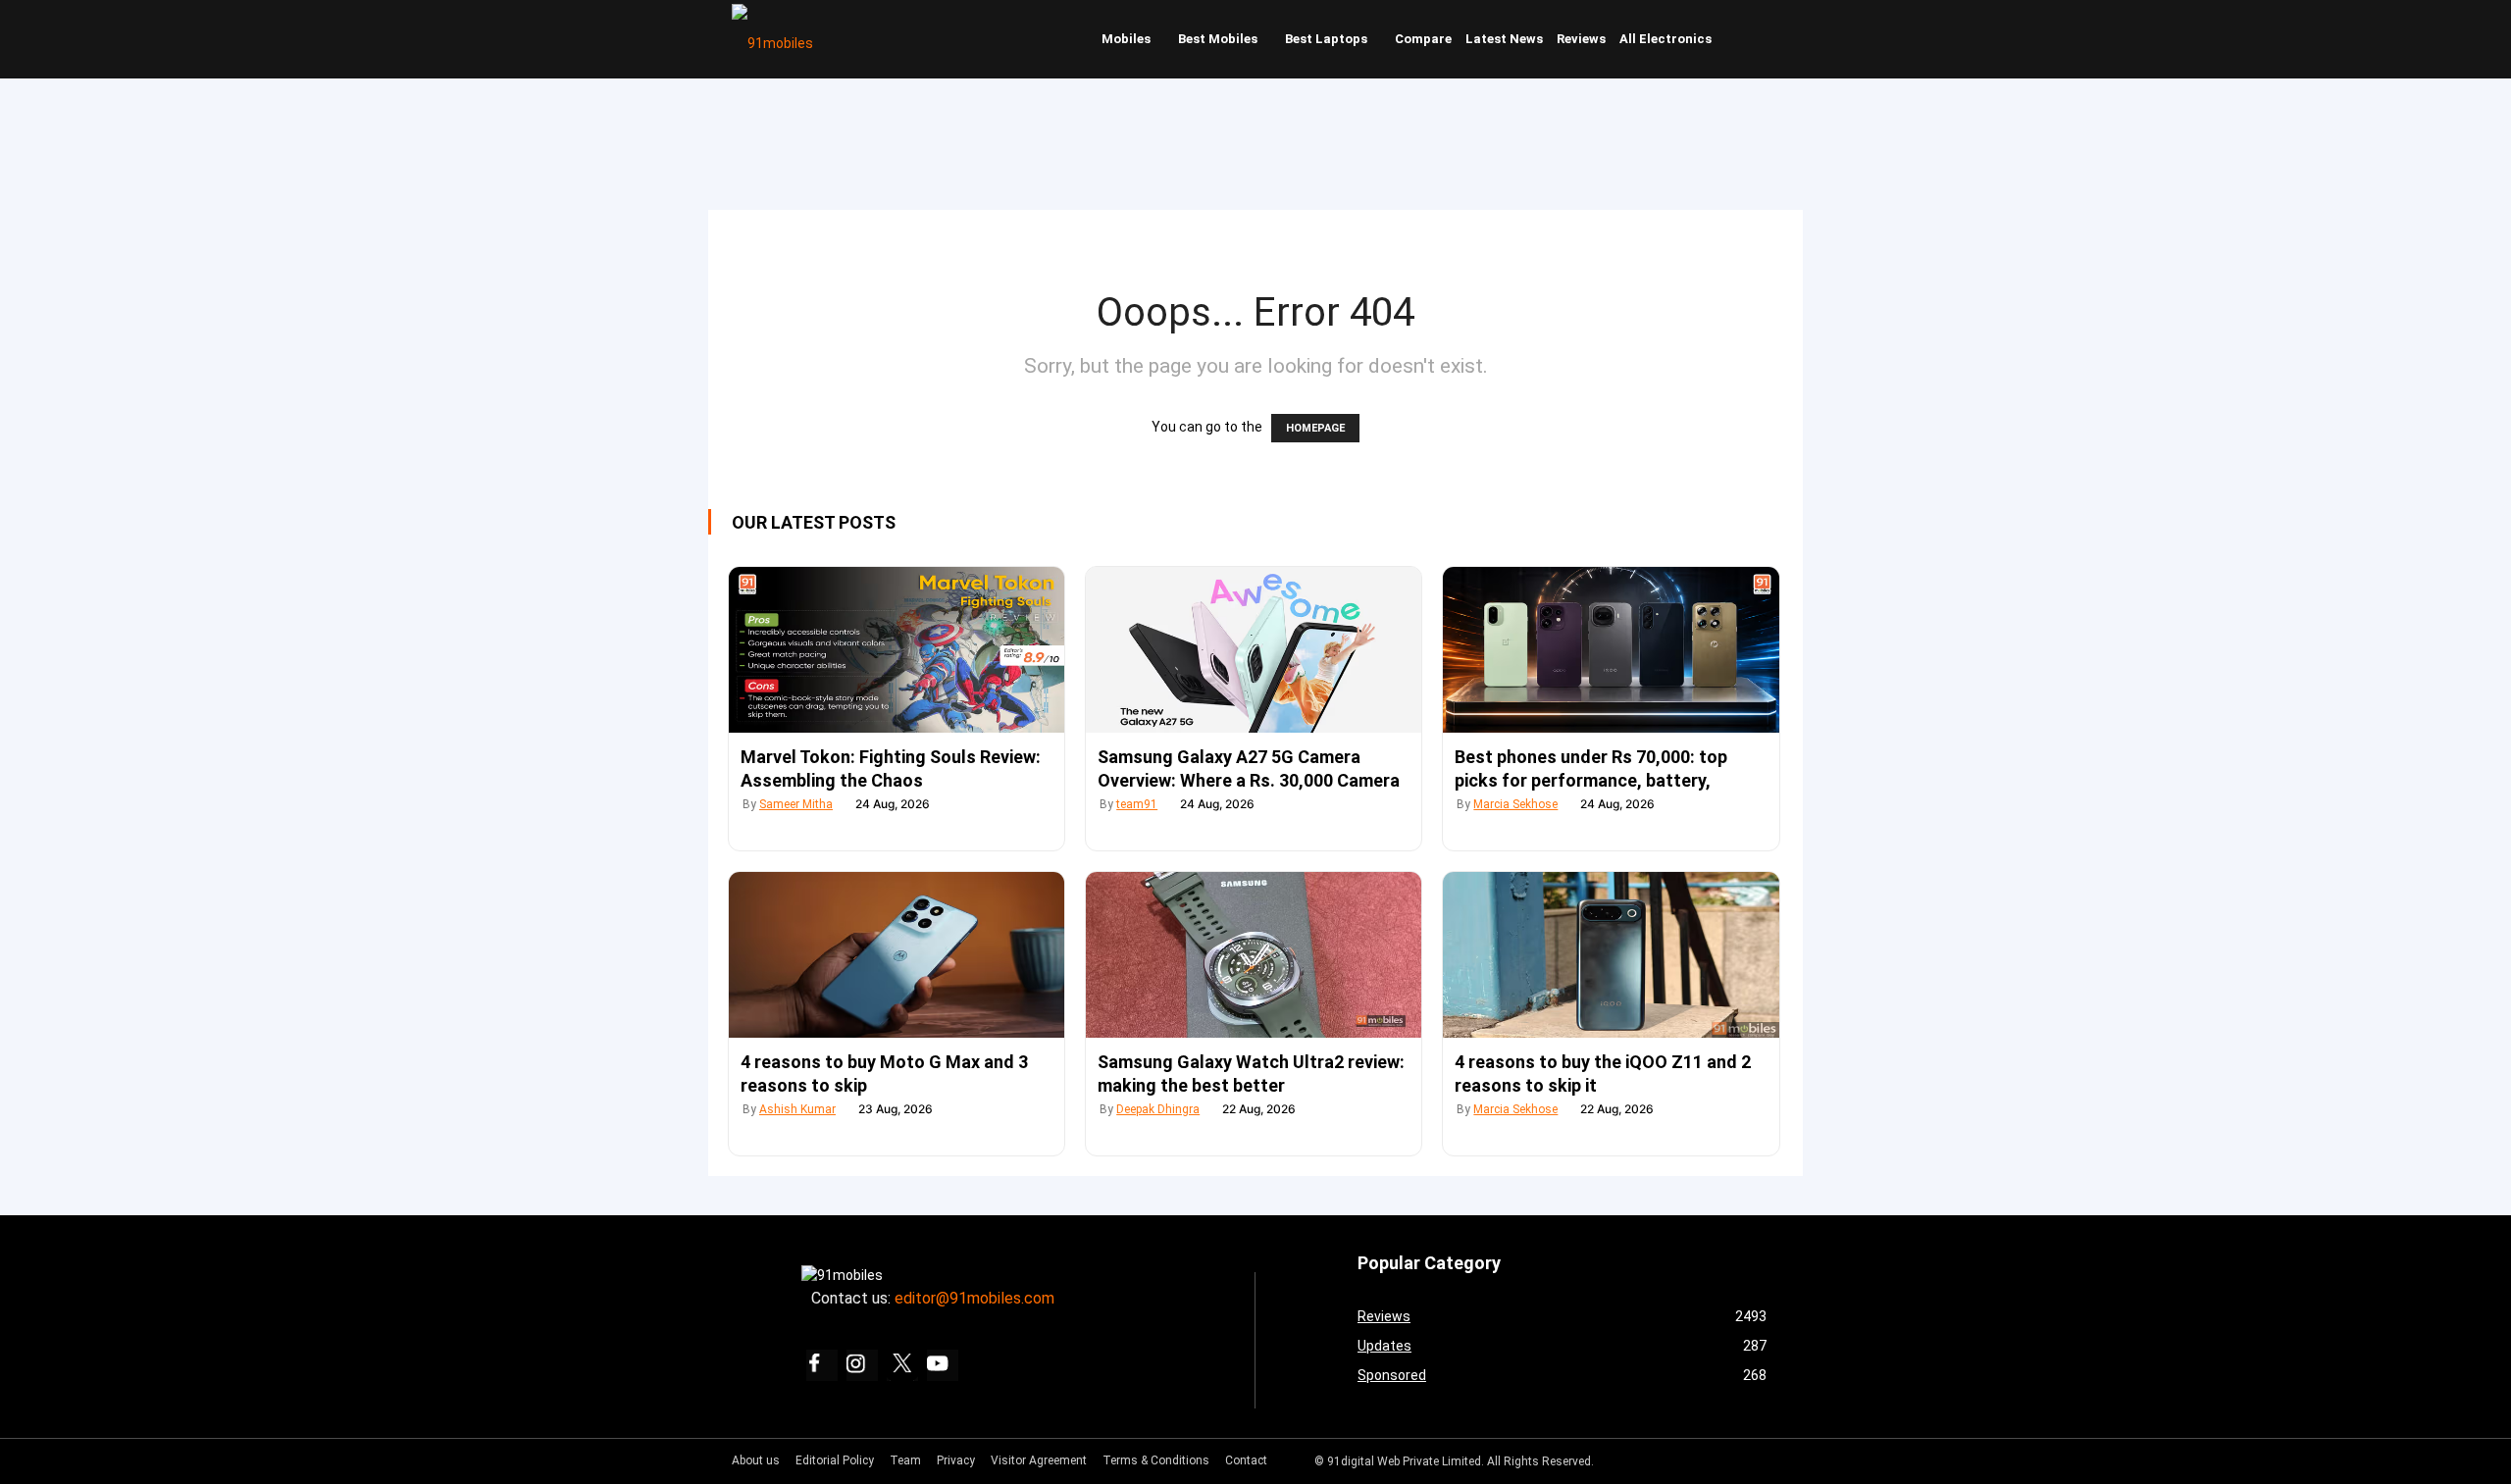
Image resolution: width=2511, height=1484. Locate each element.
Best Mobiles (1218, 39)
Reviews (1581, 39)
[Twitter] (902, 1365)
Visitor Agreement (1039, 1460)
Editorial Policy (835, 1460)
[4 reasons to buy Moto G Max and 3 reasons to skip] (897, 955)
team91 (1137, 804)
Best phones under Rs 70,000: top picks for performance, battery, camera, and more (1591, 780)
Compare (1423, 39)
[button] (1761, 39)
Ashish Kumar (797, 1109)
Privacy (956, 1460)
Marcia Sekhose (1515, 804)
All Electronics (1665, 39)
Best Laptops (1326, 39)
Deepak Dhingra (1158, 1109)
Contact (1246, 1460)
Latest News (1504, 39)
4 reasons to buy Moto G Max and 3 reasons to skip (884, 1074)
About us (756, 1460)
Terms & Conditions (1156, 1460)
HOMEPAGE (1315, 428)
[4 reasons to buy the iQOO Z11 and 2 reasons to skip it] (1611, 955)
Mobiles (1126, 39)
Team (905, 1460)
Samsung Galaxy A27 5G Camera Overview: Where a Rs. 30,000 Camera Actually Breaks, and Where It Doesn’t (1251, 780)
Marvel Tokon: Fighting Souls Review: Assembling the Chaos (891, 768)
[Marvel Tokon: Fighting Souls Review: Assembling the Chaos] (897, 650)
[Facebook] (822, 1365)
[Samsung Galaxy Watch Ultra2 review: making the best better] (1254, 955)
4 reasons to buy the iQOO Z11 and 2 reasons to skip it (1603, 1074)
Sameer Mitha (796, 804)
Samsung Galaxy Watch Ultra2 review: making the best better (1251, 1074)
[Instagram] (862, 1365)
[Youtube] (943, 1365)
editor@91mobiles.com (974, 1298)
